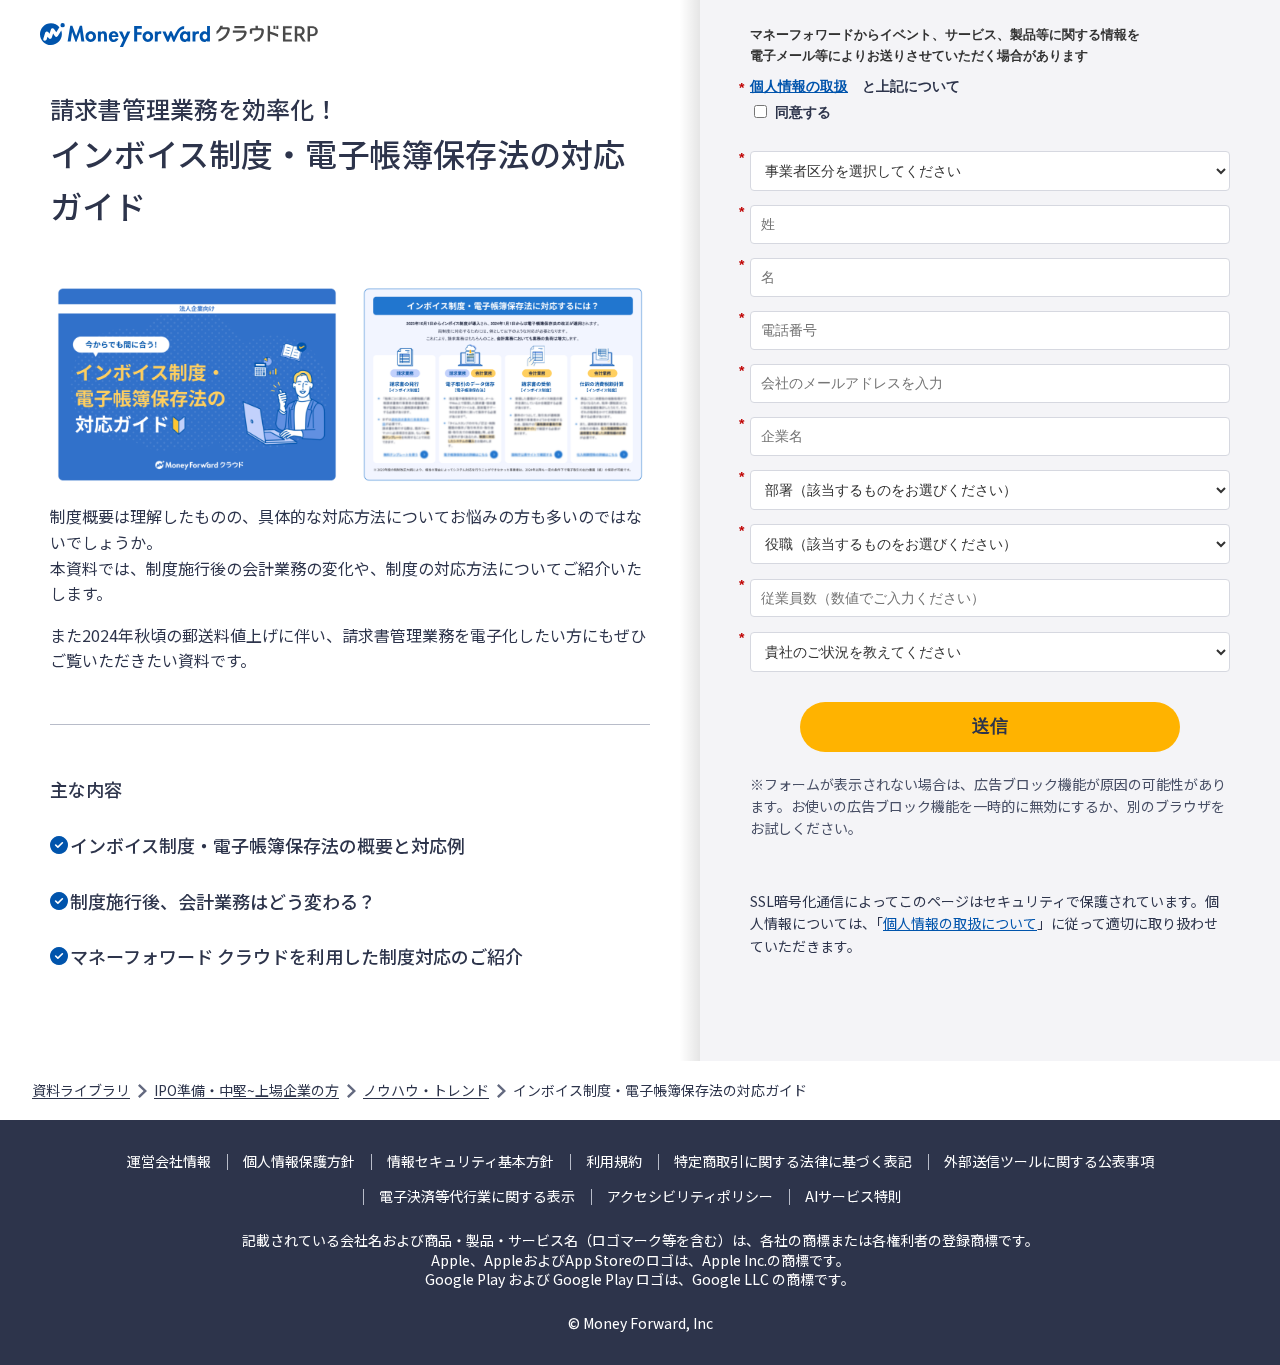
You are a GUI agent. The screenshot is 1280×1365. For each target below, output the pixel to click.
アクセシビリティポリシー (690, 1196)
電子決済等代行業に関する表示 (477, 1196)
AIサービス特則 (853, 1196)
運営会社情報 (169, 1161)
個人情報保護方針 (299, 1161)
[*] (990, 144)
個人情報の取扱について (960, 923)
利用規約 (614, 1161)
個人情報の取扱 (799, 86)
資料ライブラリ (81, 1090)
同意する (803, 112)
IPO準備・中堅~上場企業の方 (246, 1090)
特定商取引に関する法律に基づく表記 (793, 1161)
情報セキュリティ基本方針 (470, 1161)
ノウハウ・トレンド (426, 1090)
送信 (990, 726)
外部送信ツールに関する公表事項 (1049, 1161)
